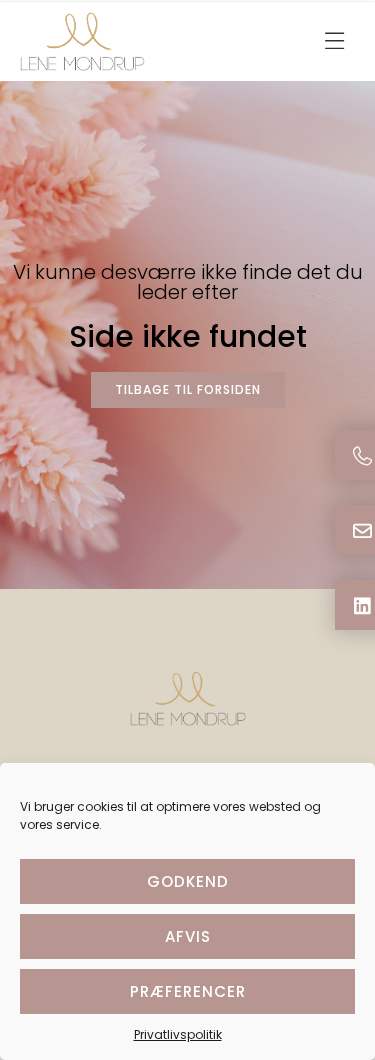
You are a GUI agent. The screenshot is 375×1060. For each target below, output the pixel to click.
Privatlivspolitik (178, 1034)
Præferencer (188, 991)
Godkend (188, 881)
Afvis (188, 936)
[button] (334, 41)
